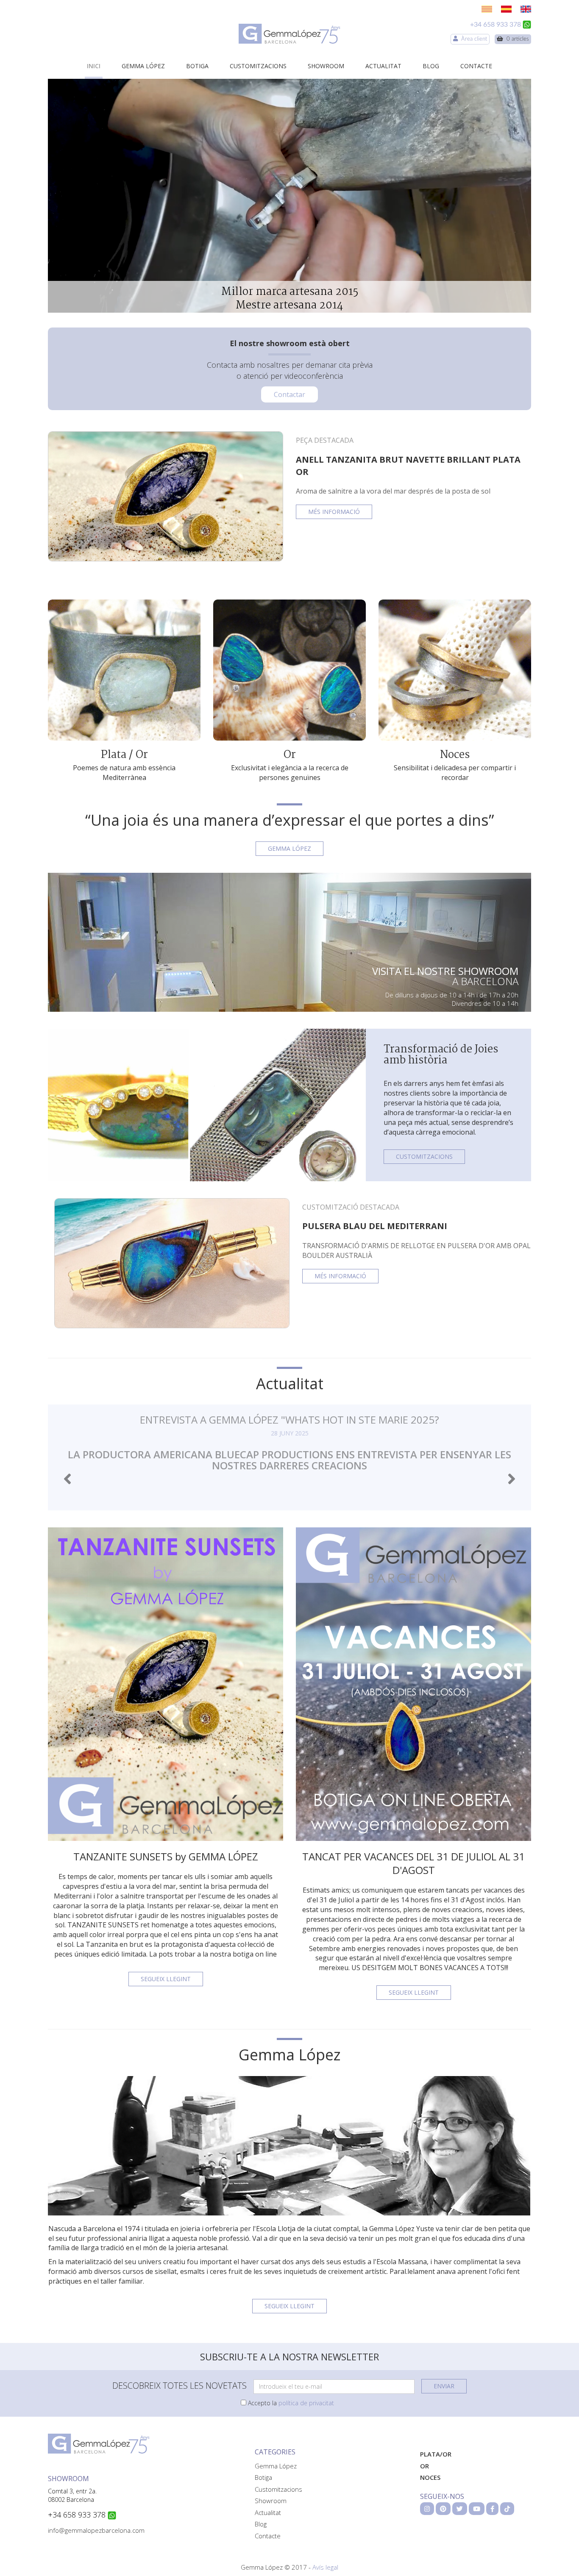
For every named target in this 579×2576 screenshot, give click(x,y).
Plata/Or (436, 2454)
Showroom (326, 66)
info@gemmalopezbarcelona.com (96, 2530)
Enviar (444, 2386)
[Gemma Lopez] (289, 34)
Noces (455, 755)
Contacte (476, 66)
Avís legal (325, 2567)
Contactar (289, 394)
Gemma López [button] (289, 848)
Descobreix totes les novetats (180, 2386)
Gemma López (143, 66)
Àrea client (472, 39)
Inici (94, 66)
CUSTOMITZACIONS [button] (424, 1156)
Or (290, 755)
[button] (67, 1479)
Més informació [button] (334, 512)
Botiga (197, 66)
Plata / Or (124, 755)
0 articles (516, 39)
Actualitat (383, 66)
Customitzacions (258, 66)
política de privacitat (306, 2403)
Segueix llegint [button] (166, 1979)
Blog (431, 66)
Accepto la (290, 2403)
